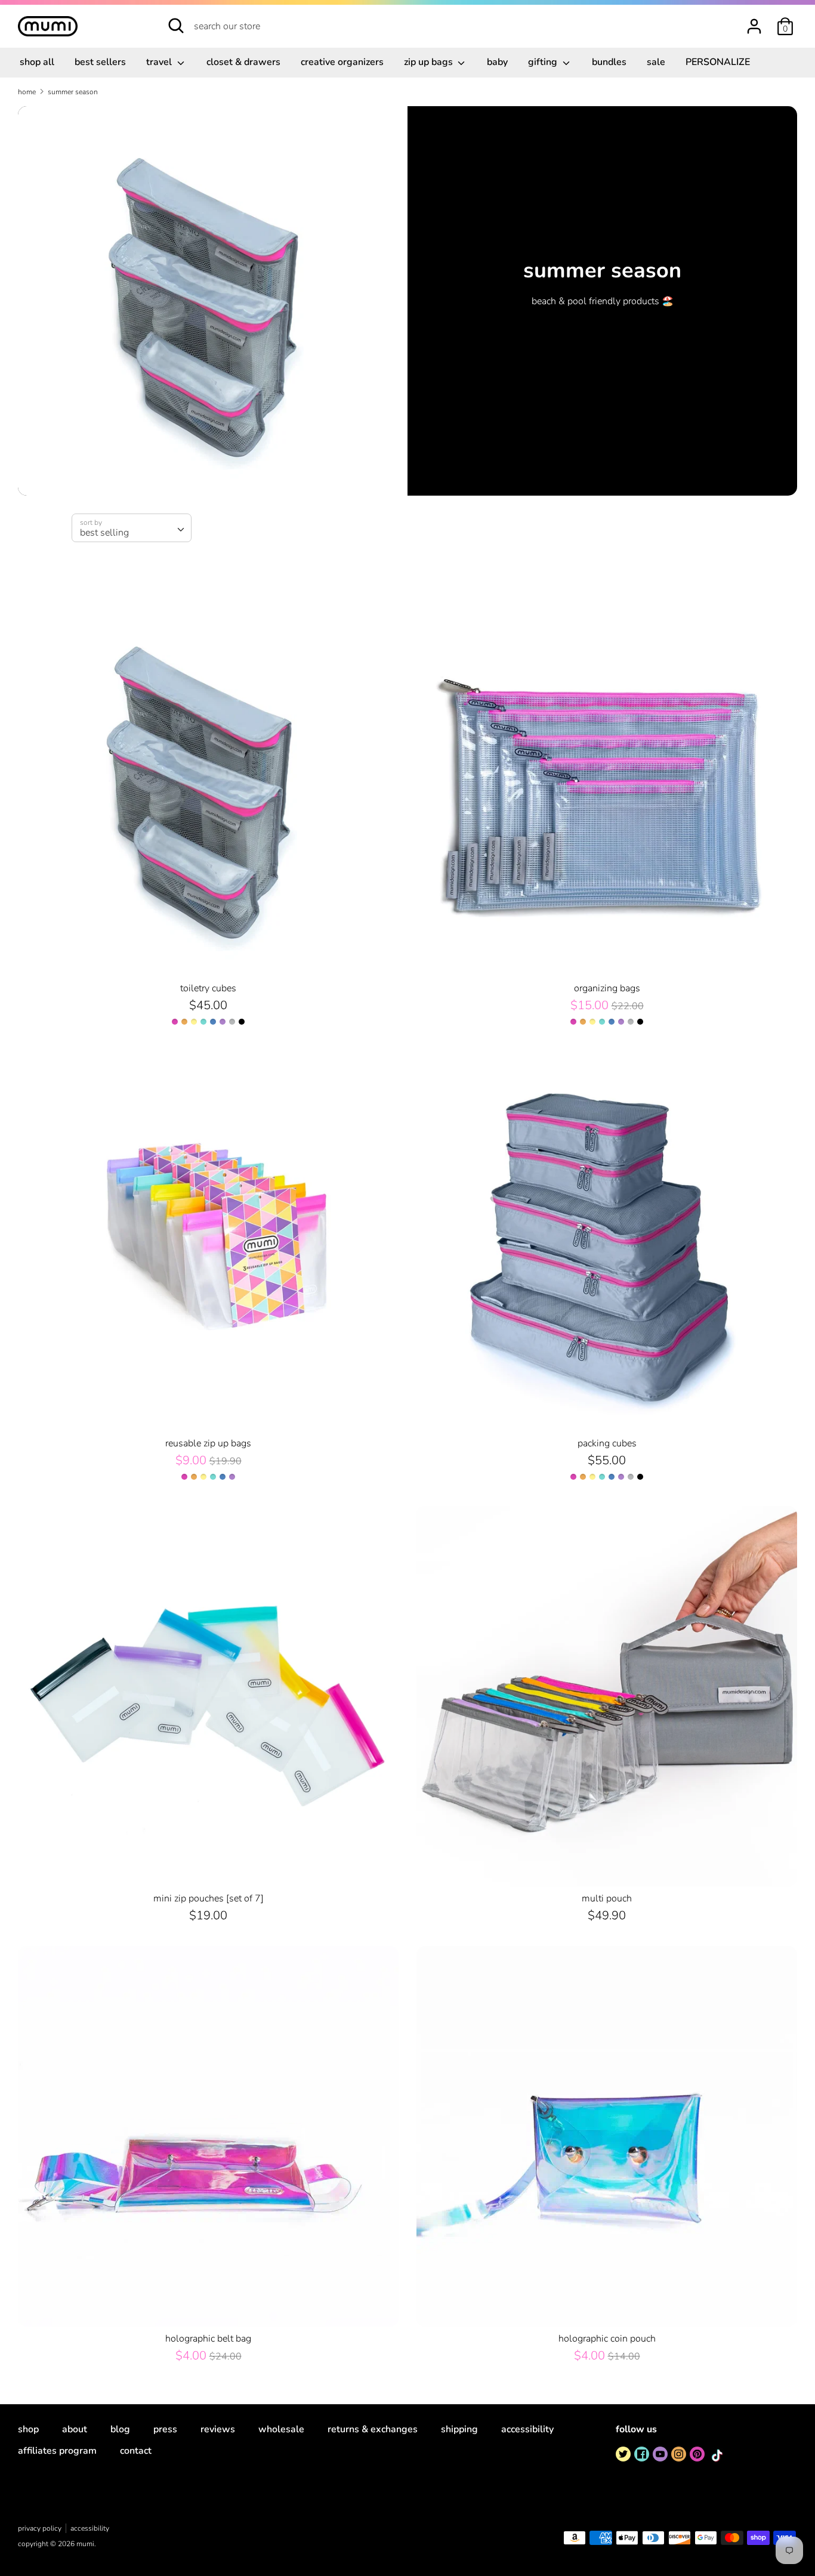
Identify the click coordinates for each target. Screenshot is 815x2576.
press (165, 2429)
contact (136, 2451)
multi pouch (607, 1898)
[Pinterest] (697, 2454)
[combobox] (132, 528)
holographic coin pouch (607, 2339)
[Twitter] (623, 2454)
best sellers (100, 62)
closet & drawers (243, 62)
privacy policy (40, 2528)
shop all (37, 62)
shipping (459, 2429)
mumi (85, 2544)
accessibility (527, 2429)
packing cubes (607, 1443)
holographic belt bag (208, 2339)
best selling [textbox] (104, 533)
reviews (218, 2429)
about (75, 2429)
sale (656, 62)
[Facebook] (642, 2454)
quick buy (209, 957)
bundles (609, 62)
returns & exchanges (373, 2429)
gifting (544, 62)
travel (160, 62)
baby (497, 62)
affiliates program (57, 2451)
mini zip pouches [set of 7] (209, 1898)
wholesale (281, 2429)
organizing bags (607, 988)
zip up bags (430, 62)
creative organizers (342, 62)
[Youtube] (660, 2454)
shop (28, 2429)
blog (120, 2429)
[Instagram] (679, 2454)
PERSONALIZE (718, 62)
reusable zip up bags (208, 1443)
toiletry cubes (208, 988)
